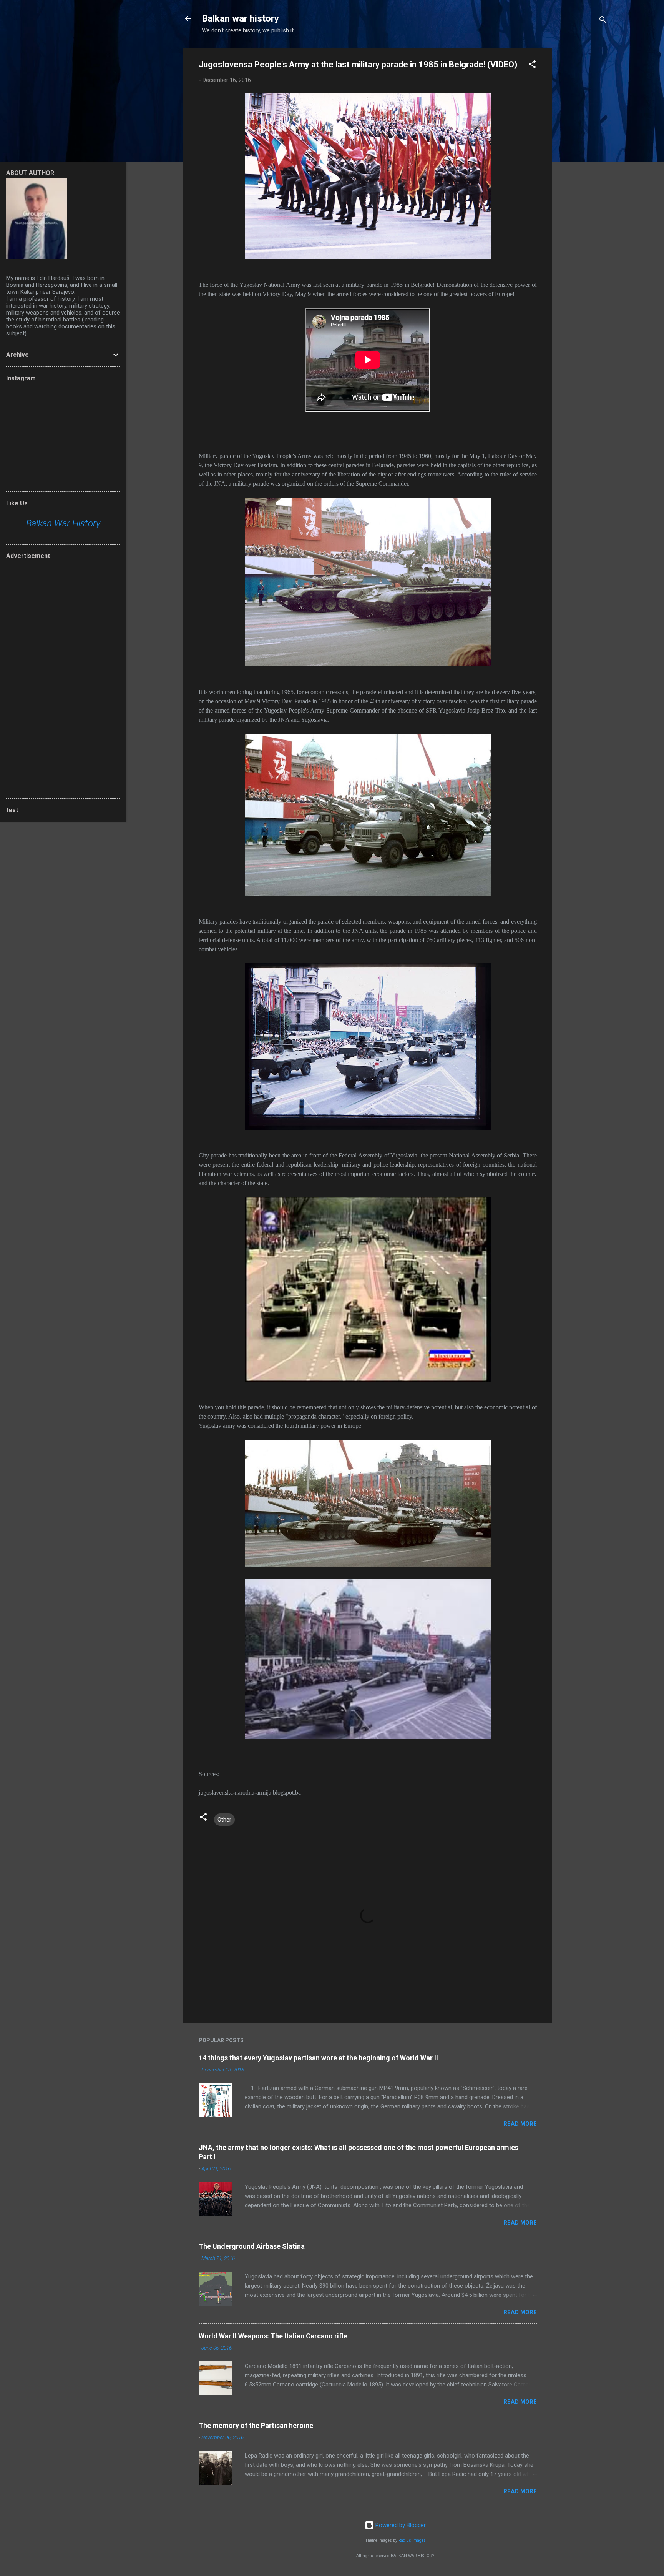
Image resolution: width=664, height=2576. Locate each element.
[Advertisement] (583, 163)
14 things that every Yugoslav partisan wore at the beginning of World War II (318, 2058)
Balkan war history (240, 18)
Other (224, 1820)
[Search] (603, 21)
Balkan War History (63, 523)
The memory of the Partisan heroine (256, 2425)
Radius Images (412, 2540)
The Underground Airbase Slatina (252, 2246)
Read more (520, 2124)
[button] (532, 66)
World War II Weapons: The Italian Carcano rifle (273, 2336)
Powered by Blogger (400, 2525)
